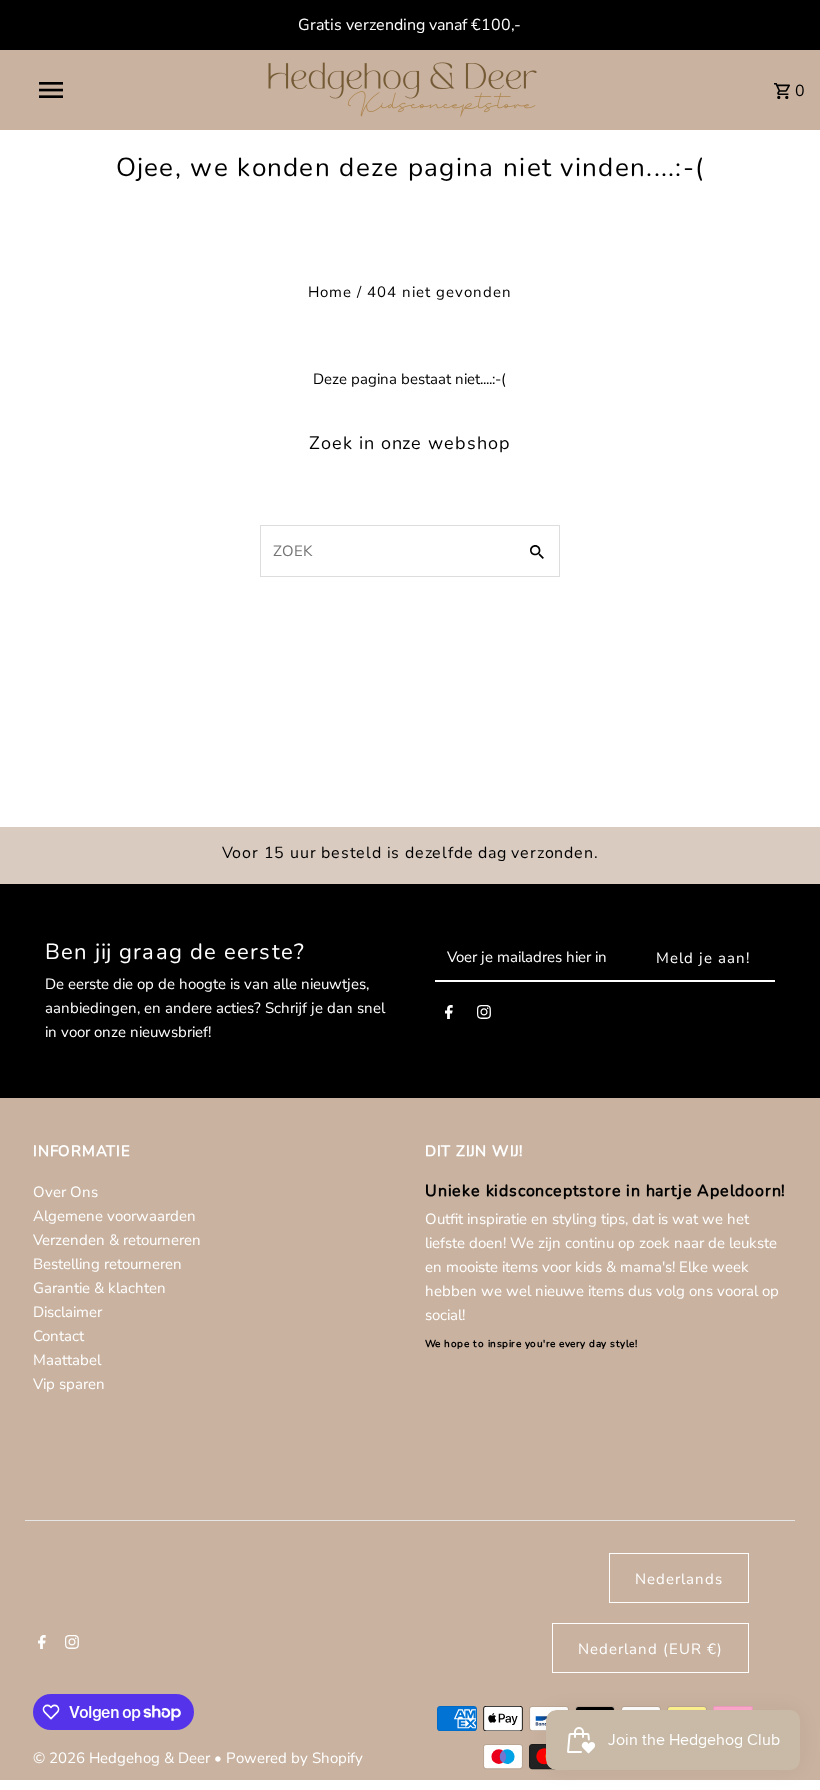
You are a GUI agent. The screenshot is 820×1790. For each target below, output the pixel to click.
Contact (58, 1336)
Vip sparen (69, 1384)
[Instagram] (484, 1016)
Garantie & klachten (99, 1288)
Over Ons (65, 1192)
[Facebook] (449, 1016)
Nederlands (679, 1579)
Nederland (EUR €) (650, 1649)
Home (330, 292)
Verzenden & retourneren (117, 1240)
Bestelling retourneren (107, 1264)
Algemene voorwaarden (114, 1216)
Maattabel (67, 1360)
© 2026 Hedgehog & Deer (123, 1758)
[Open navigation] (93, 90)
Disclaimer (67, 1312)
